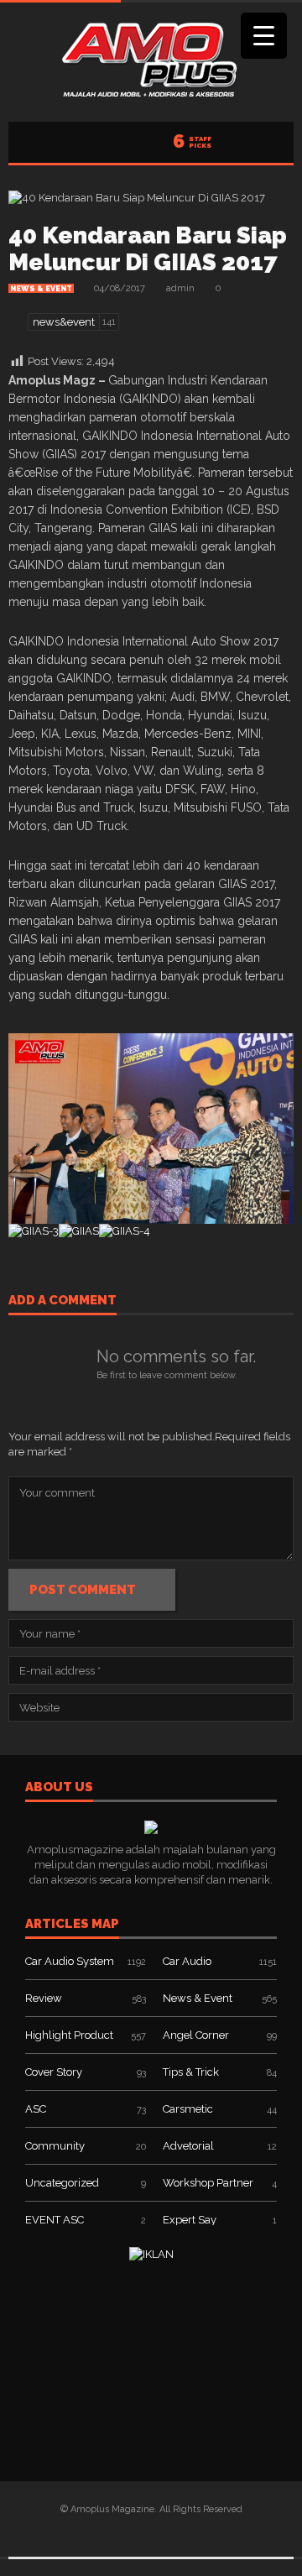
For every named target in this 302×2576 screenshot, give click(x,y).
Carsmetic (188, 2109)
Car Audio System (70, 1961)
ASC (36, 2109)
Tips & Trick (191, 2072)
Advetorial (188, 2146)
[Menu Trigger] (264, 36)
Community (55, 2146)
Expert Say (190, 2220)
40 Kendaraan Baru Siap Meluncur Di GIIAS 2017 (148, 249)
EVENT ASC (55, 2220)
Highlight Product (69, 2035)
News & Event (41, 289)
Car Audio (187, 1961)
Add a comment (62, 1301)
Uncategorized (62, 2183)
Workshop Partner (208, 2183)
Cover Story (54, 2072)
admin (180, 288)
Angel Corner (196, 2035)
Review (44, 1998)
